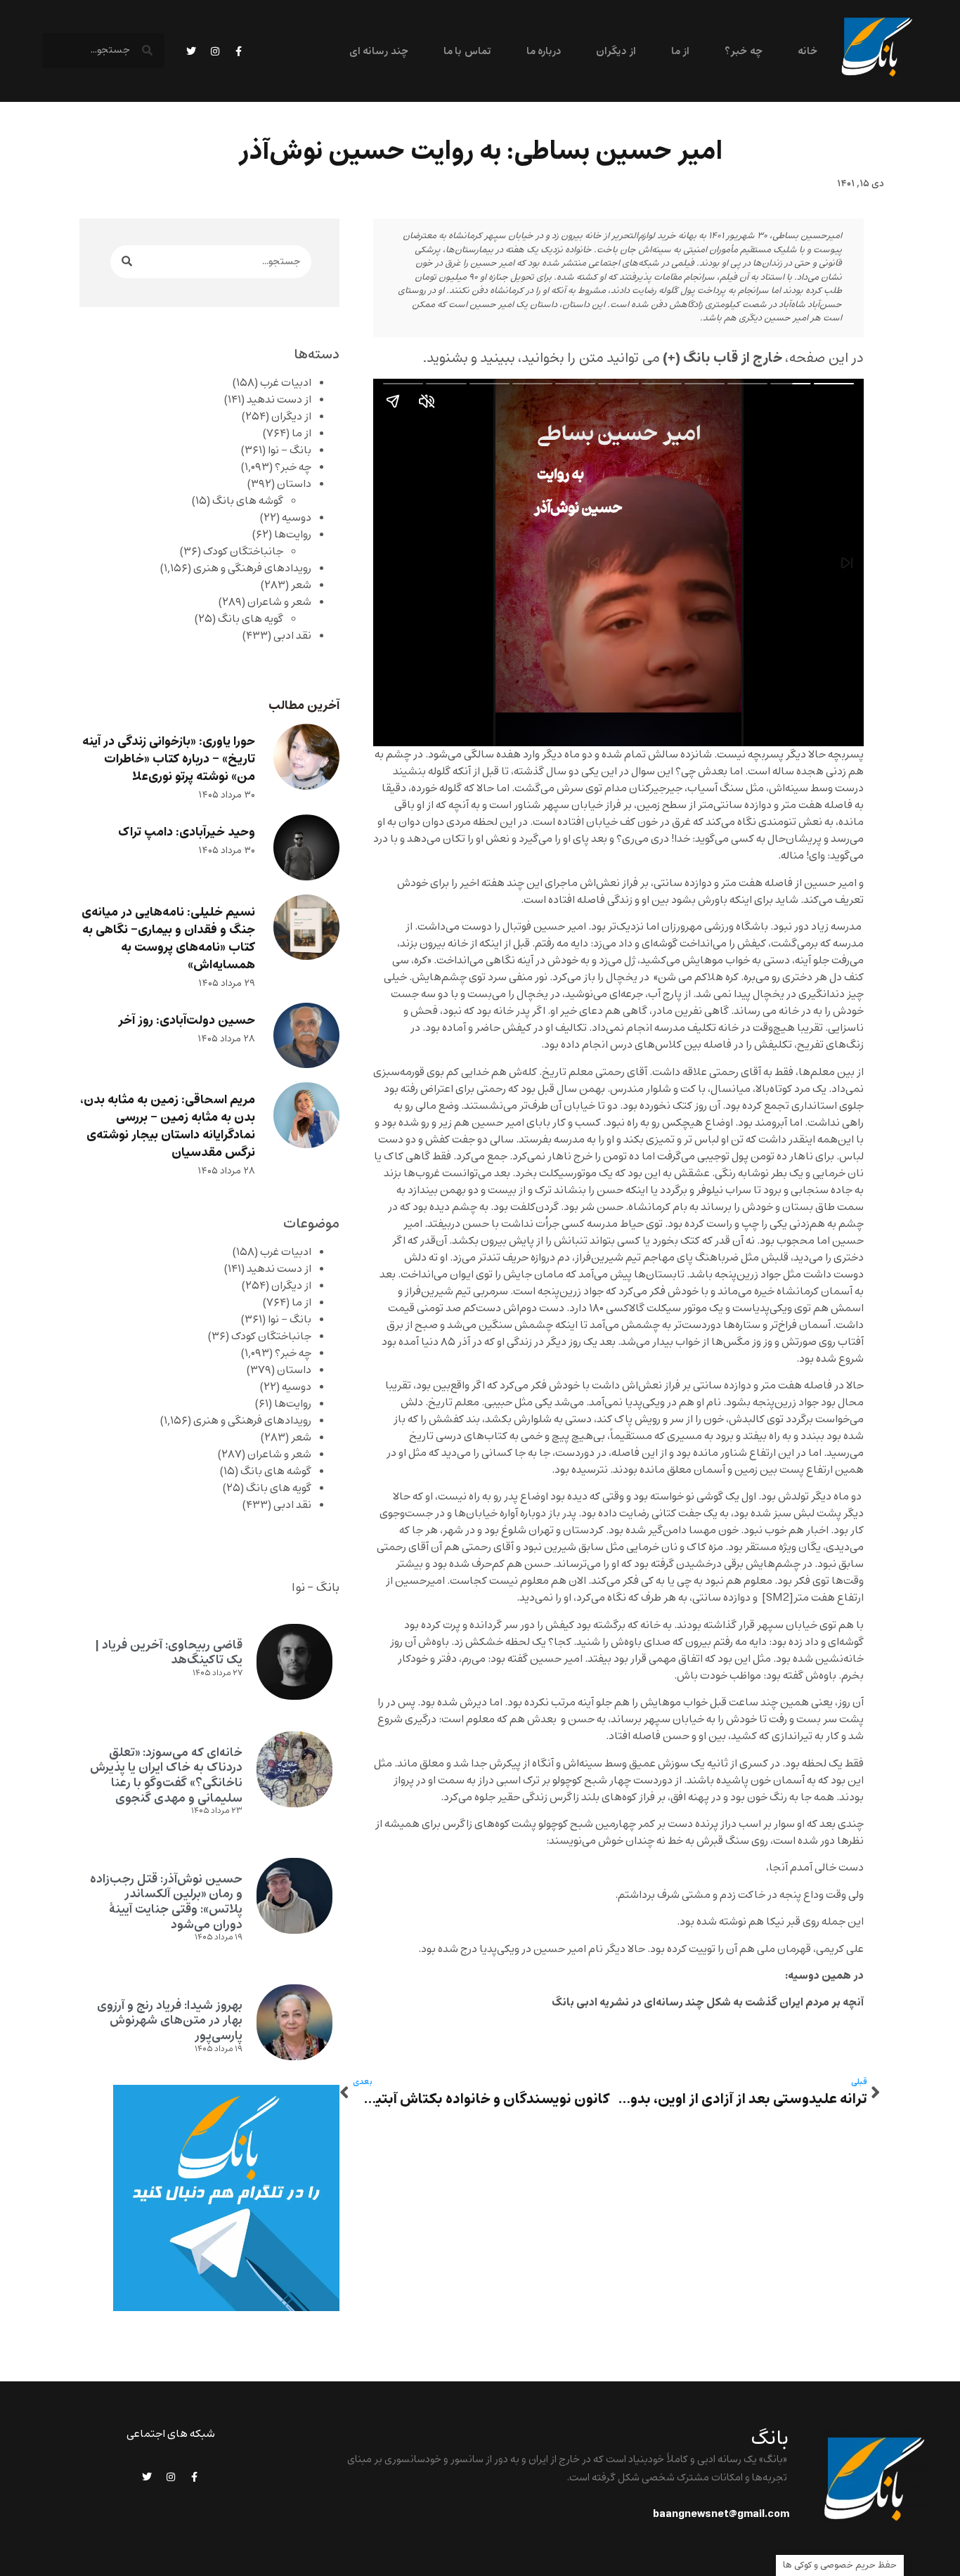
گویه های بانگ (251, 619)
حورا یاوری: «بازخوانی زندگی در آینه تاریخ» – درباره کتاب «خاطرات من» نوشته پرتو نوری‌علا (169, 759)
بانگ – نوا (290, 450)
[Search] (127, 262)
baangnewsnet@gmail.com (721, 2514)
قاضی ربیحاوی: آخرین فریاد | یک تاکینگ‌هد (169, 1653)
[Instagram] (215, 51)
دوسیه (297, 518)
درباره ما (544, 52)
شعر (301, 585)
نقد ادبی (292, 636)
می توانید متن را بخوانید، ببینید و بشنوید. (603, 358)
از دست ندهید (279, 400)
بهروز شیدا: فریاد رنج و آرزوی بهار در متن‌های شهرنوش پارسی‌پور (170, 2021)
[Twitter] (191, 51)
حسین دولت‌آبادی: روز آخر (187, 1021)
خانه (807, 52)
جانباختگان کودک (243, 552)
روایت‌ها (293, 535)
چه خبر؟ (743, 52)
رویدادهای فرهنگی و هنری (252, 568)
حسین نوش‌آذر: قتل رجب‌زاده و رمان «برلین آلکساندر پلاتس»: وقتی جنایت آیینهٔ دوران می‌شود (166, 1902)
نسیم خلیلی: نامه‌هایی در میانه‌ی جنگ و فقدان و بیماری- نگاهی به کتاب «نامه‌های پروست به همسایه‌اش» (168, 939)
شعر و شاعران (279, 602)
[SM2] (778, 1598)
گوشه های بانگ (248, 501)
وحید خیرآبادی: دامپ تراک (187, 832)
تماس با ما (467, 52)
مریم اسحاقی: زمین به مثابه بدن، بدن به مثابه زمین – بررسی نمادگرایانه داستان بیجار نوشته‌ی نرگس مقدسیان (168, 1126)
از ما (680, 52)
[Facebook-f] (239, 51)
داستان (294, 484)
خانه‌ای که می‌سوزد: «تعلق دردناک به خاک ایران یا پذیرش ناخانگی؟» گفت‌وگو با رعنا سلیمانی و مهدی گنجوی (166, 1775)
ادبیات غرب (286, 383)
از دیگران (616, 52)
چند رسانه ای (379, 52)
